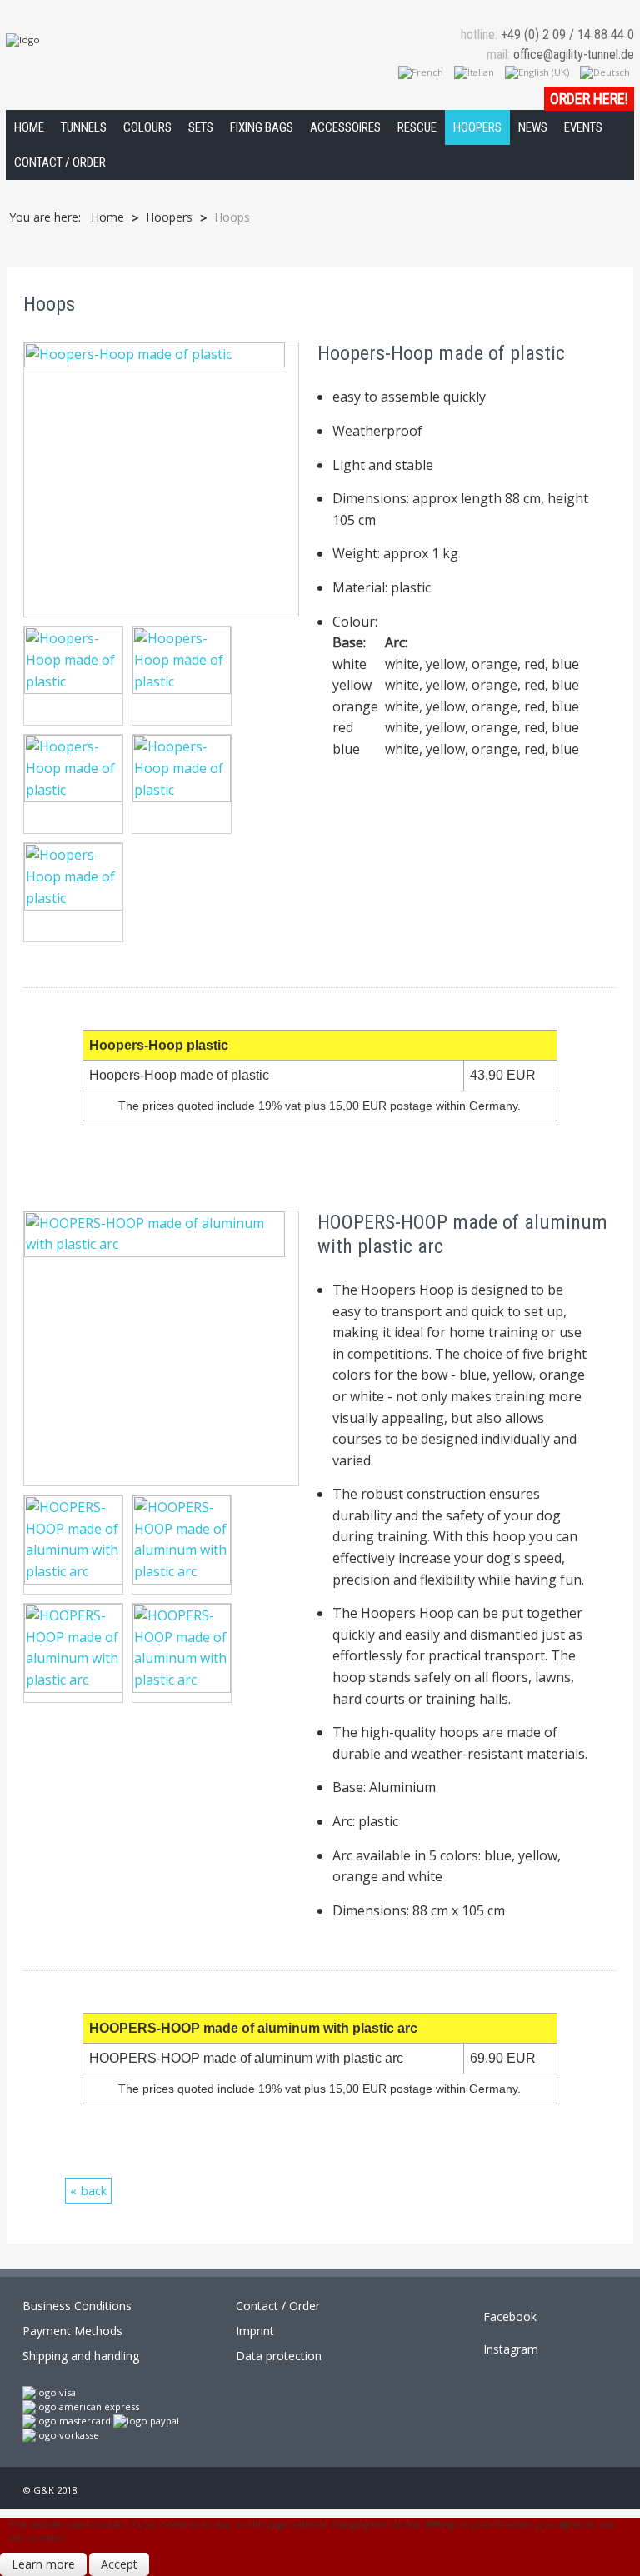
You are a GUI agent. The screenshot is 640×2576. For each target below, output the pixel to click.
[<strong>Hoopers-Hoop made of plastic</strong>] (161, 478)
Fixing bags (262, 127)
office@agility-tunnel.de (574, 55)
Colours (147, 127)
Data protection (279, 2356)
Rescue (417, 127)
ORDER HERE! (589, 99)
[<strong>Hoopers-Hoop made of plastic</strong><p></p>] (77, 679)
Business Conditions (77, 2306)
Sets (201, 127)
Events (583, 127)
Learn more (43, 2564)
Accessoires (345, 127)
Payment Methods (72, 2331)
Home (29, 127)
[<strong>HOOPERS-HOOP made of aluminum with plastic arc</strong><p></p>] (77, 1547)
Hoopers (477, 127)
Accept (119, 2564)
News (533, 127)
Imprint (255, 2331)
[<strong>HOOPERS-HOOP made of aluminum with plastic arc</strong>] (161, 1347)
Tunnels (84, 127)
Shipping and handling (81, 2356)
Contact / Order (60, 162)
